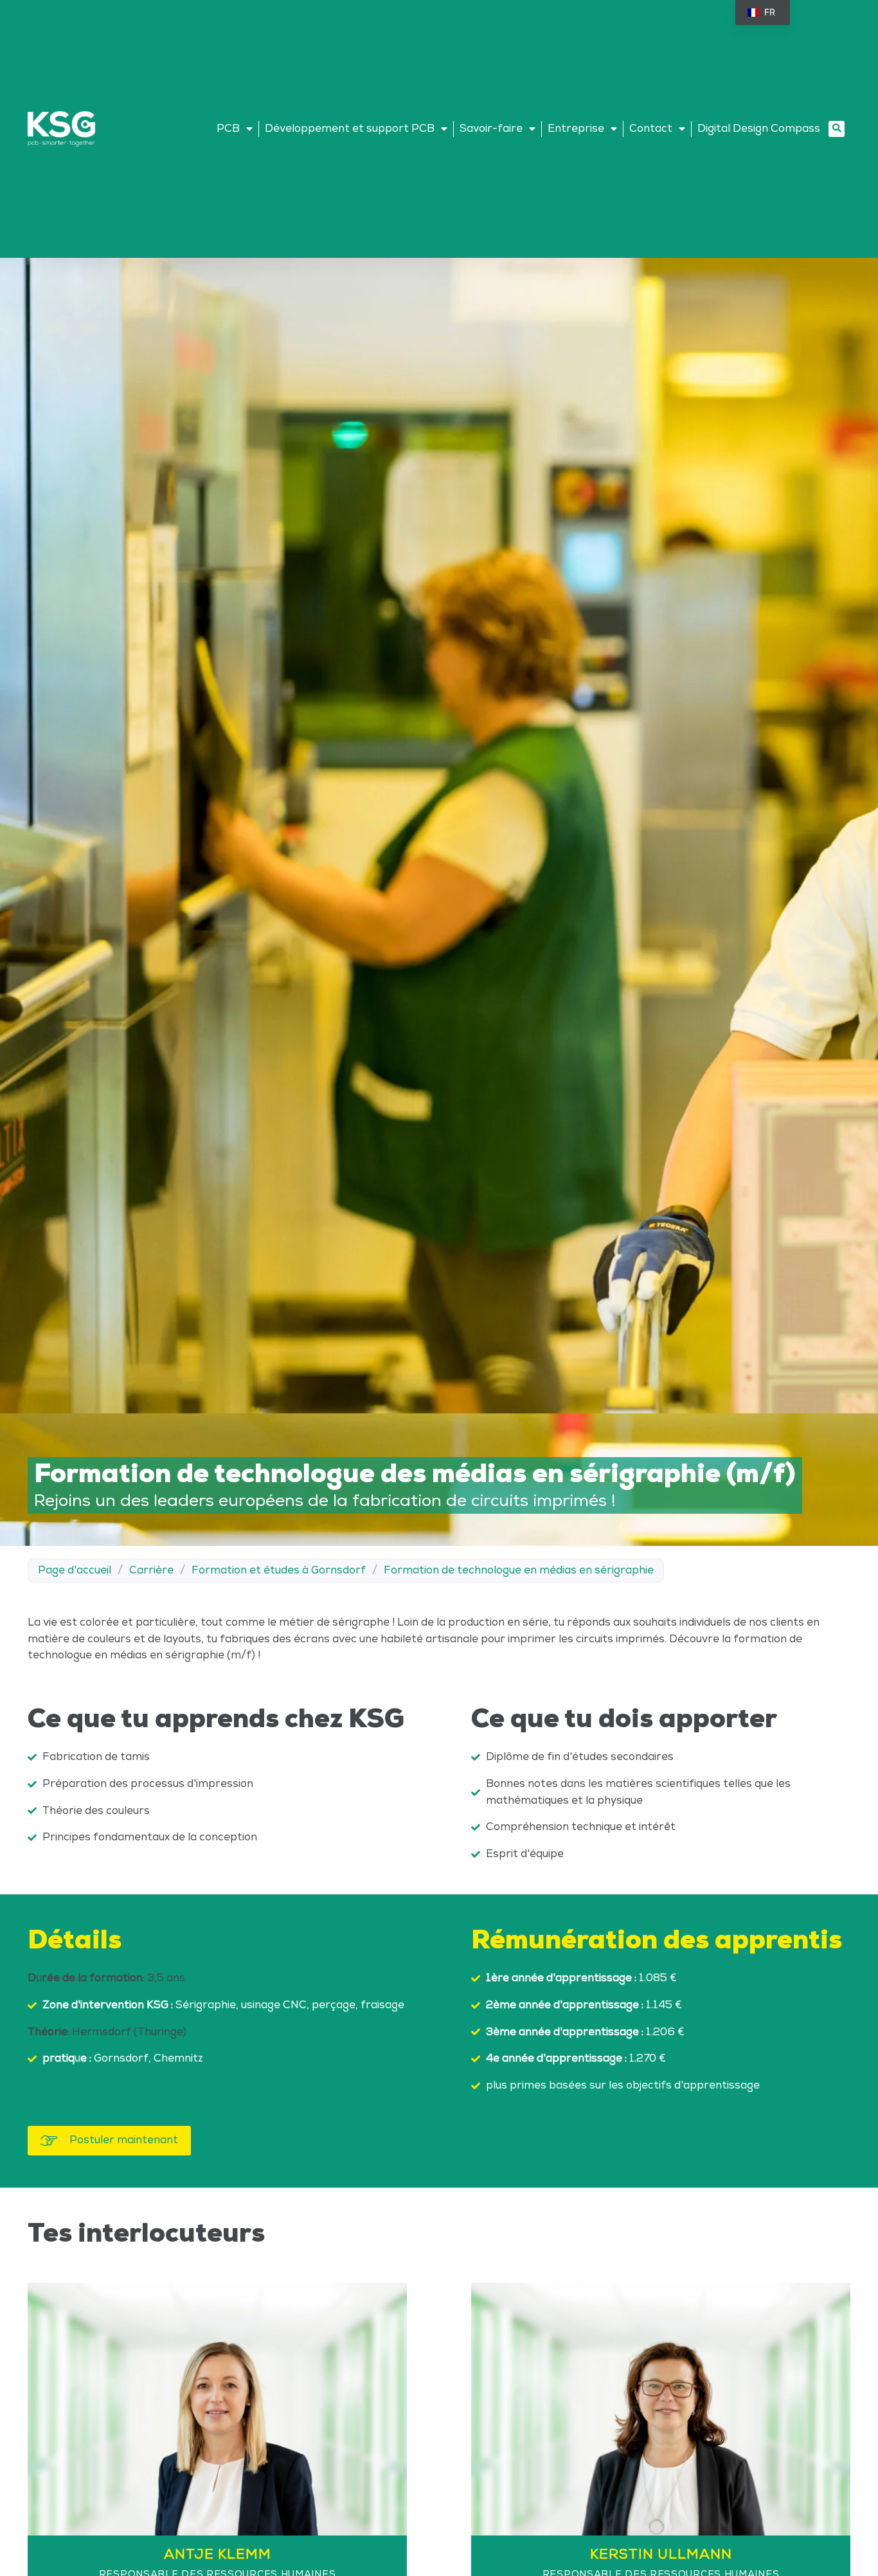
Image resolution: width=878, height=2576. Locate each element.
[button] (837, 129)
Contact (651, 129)
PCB (228, 129)
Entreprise (576, 129)
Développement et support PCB (350, 129)
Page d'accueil (75, 1570)
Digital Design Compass (759, 129)
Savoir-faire (491, 129)
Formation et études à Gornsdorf (279, 1570)
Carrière (151, 1570)
